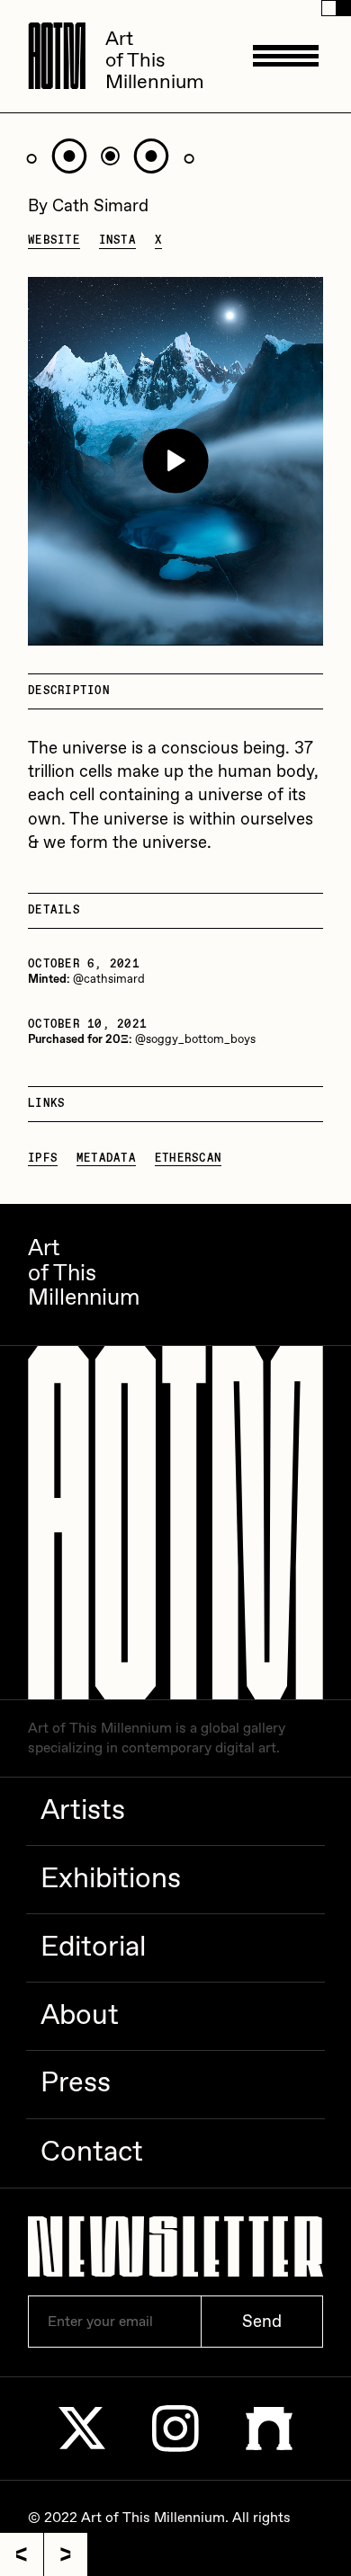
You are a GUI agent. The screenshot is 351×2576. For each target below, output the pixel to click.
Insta (117, 241)
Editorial (93, 1948)
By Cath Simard (88, 206)
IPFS (43, 1159)
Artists (83, 1811)
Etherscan (188, 1159)
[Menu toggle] (285, 56)
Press (76, 2083)
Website (54, 241)
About (80, 2016)
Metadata (106, 1159)
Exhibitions (111, 1879)
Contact (92, 2153)
